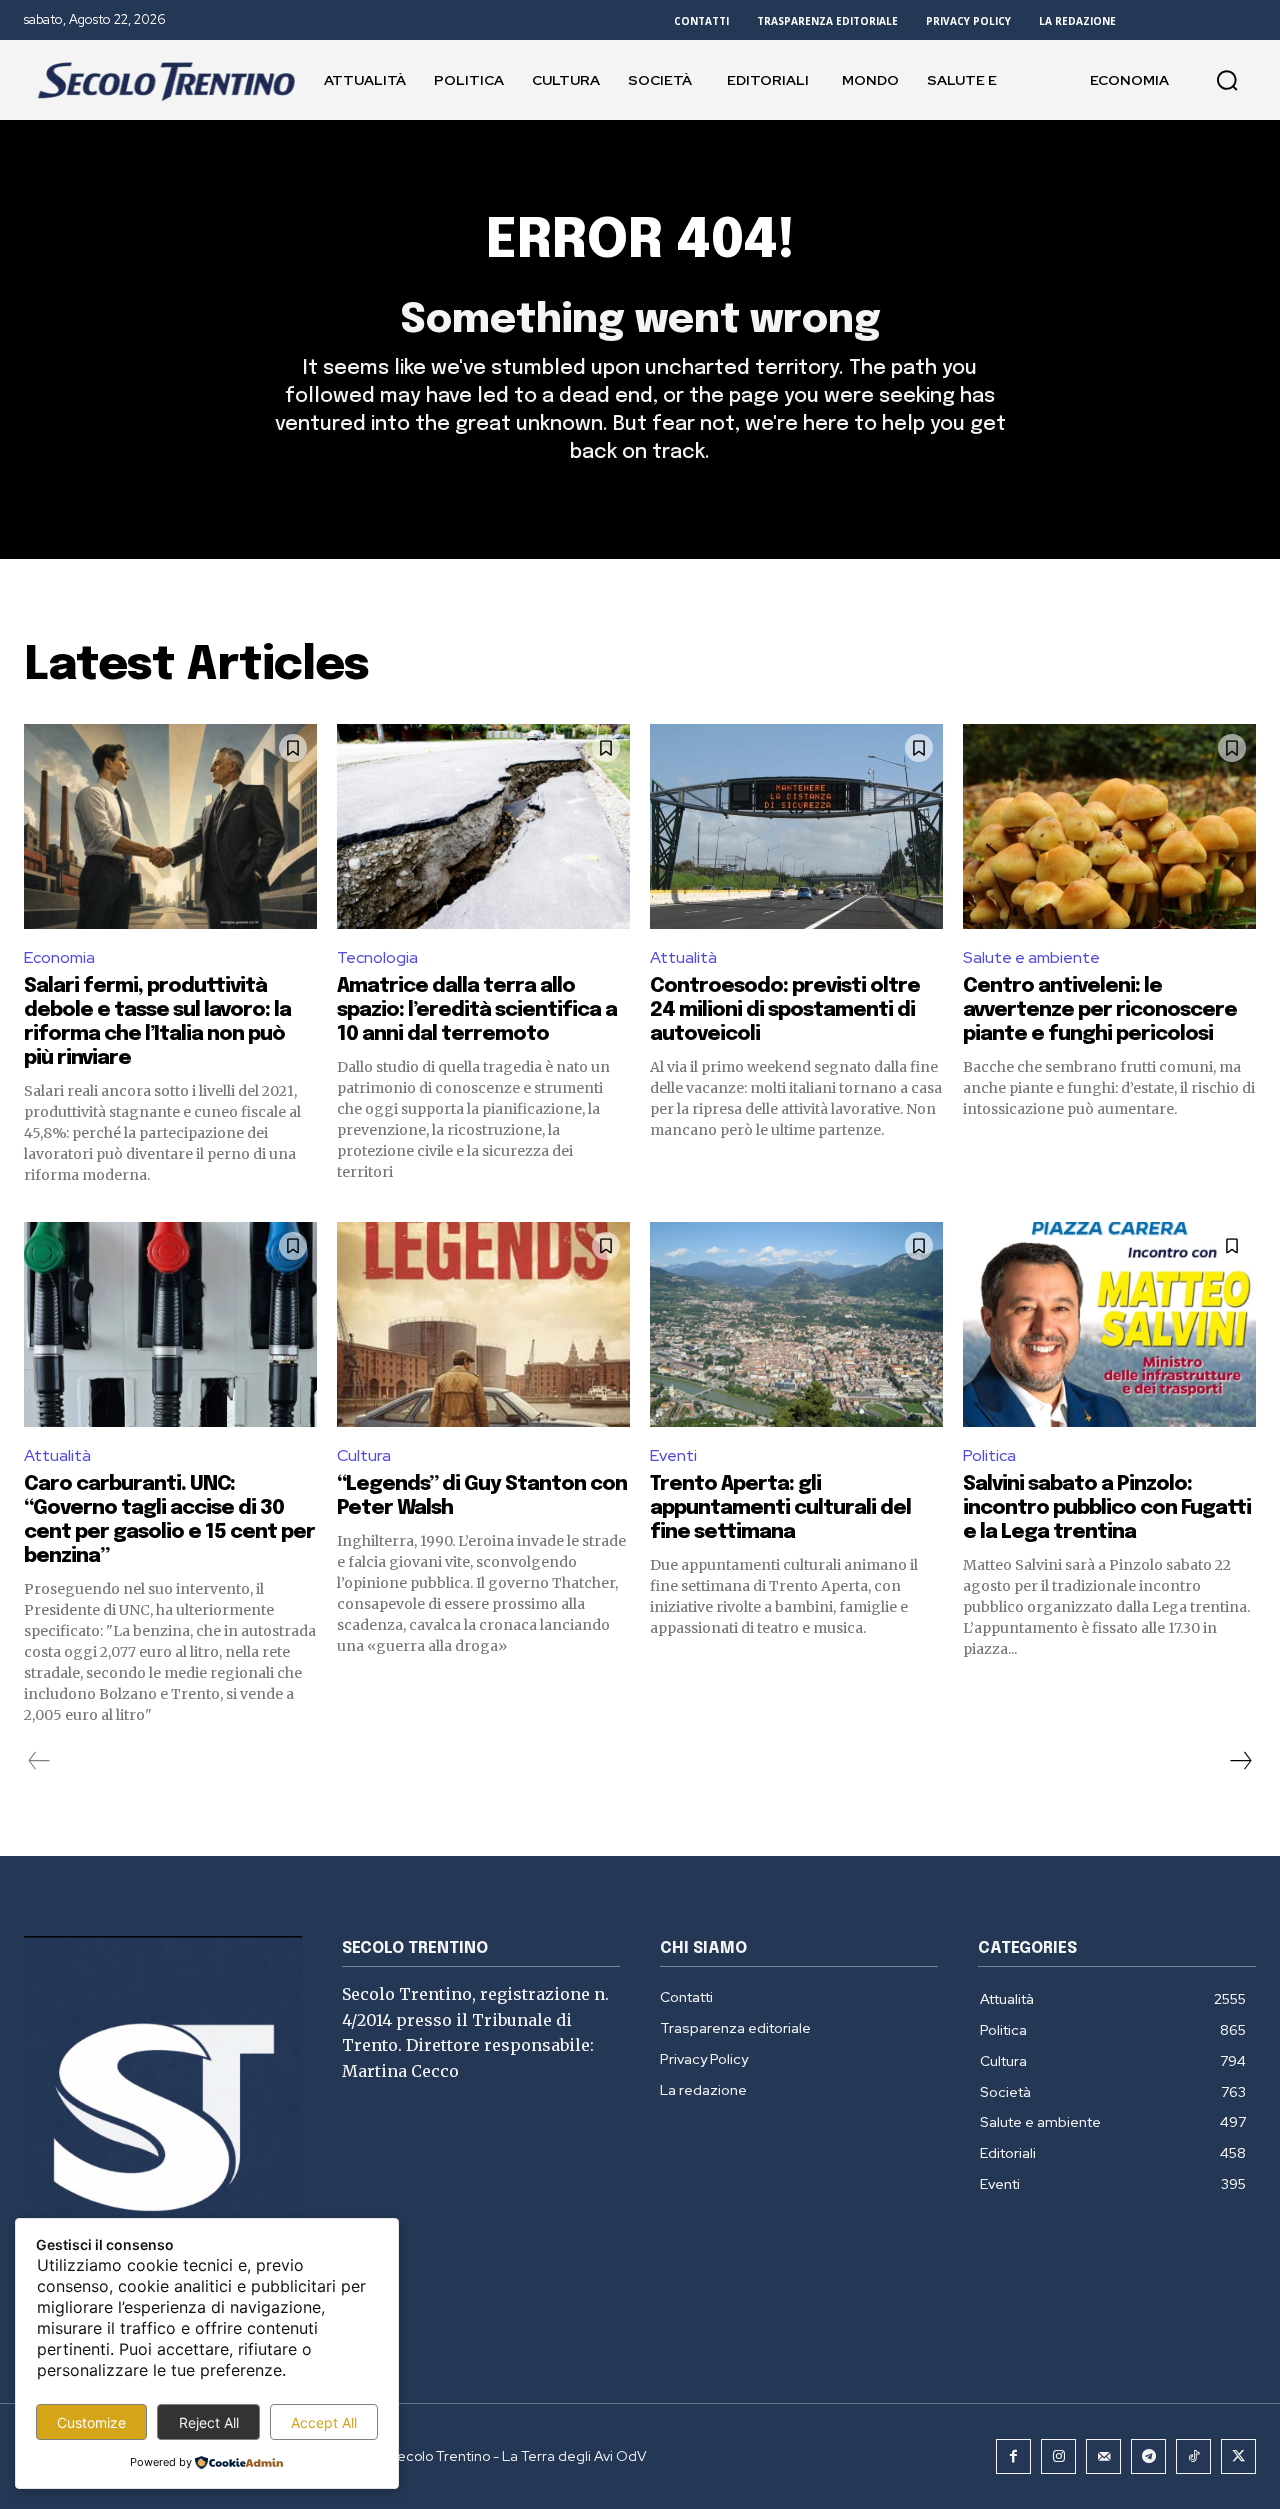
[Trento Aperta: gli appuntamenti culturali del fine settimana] (796, 1324)
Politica (989, 1455)
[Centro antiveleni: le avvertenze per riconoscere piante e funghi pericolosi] (1109, 826)
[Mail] (1103, 2456)
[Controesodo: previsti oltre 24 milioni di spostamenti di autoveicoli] (796, 826)
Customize (91, 2422)
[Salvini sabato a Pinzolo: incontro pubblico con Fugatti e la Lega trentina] (1109, 1324)
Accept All (324, 2422)
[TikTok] (1193, 2456)
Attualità (683, 957)
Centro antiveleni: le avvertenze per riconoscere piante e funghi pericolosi (1100, 1010)
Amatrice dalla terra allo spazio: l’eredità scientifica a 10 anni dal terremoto (477, 1010)
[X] (1238, 2456)
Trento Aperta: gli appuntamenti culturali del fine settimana (780, 1508)
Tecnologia (377, 957)
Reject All (209, 2422)
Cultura (364, 1455)
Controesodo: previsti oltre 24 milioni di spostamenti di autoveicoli (785, 1010)
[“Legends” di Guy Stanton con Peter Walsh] (483, 1324)
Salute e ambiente (1031, 957)
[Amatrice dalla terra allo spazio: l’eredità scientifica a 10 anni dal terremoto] (483, 826)
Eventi (673, 1455)
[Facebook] (1013, 2456)
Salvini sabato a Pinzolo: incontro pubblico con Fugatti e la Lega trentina (1107, 1508)
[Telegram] (1148, 2456)
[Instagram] (1058, 2456)
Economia (59, 957)
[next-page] (1240, 1761)
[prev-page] (39, 1761)
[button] (1227, 80)
